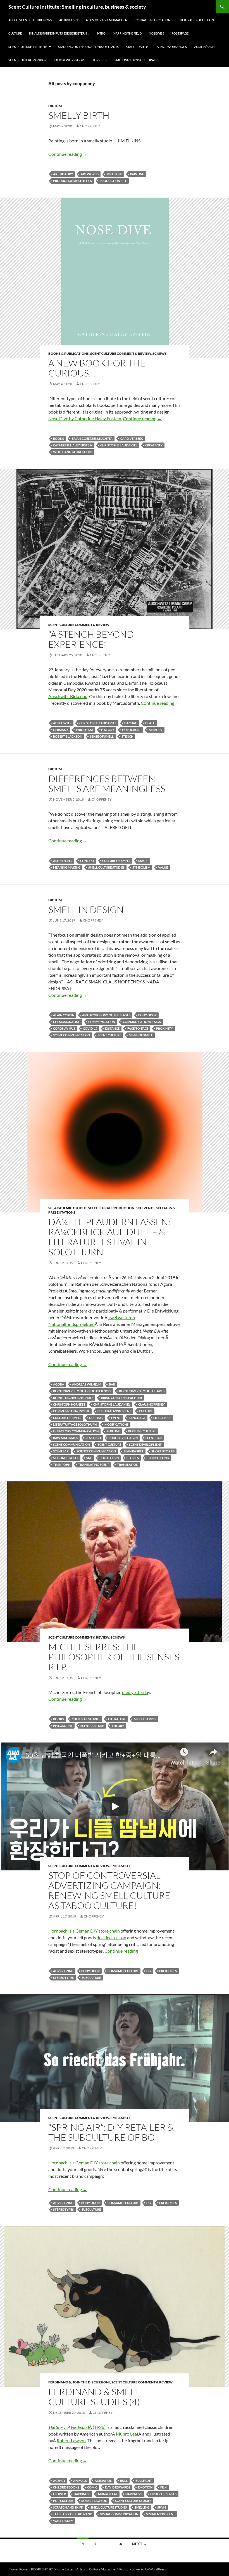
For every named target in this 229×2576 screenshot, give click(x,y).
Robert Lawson (71, 2440)
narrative (134, 2494)
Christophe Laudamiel (119, 445)
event (116, 1418)
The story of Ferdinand (73, 2514)
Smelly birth (79, 115)
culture (146, 1411)
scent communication (71, 1035)
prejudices (168, 1971)
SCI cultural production (111, 1208)
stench (127, 736)
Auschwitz (62, 723)
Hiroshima (85, 730)
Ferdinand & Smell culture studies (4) (94, 2397)
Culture (15, 33)
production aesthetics (72, 181)
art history (63, 174)
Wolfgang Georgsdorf (73, 452)
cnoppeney (90, 126)
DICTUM (55, 106)
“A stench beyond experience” (91, 639)
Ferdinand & (60, 2382)
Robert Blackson (68, 736)
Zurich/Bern (204, 47)
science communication (96, 1451)
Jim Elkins (114, 174)
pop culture (63, 2501)
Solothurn (109, 1458)
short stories (163, 1451)
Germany (61, 730)
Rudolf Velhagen (123, 1438)
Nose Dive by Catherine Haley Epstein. (85, 418)
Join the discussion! (91, 2382)
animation (103, 2481)
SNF (89, 1458)
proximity (164, 1028)
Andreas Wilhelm (87, 1384)
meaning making (67, 867)
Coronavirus (64, 1028)
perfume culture (142, 1431)
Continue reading (68, 154)
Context (87, 861)
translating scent (94, 1465)
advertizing (63, 1971)
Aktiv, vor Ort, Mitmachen (107, 20)
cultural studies (86, 1719)
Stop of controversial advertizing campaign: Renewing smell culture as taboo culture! (109, 1890)
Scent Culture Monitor (28, 60)
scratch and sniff (68, 2507)
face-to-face (138, 1028)
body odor (147, 1015)
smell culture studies (106, 867)
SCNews (160, 353)
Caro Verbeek (132, 438)
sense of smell (102, 736)
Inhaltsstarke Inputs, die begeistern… (59, 33)
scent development (145, 1444)
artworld (90, 174)
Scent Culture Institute (28, 47)
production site (113, 181)
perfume (113, 1431)
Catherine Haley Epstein (73, 445)
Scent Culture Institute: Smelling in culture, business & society (77, 7)
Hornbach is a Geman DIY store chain (84, 1931)
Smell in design (86, 909)
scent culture (109, 1035)
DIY (149, 1971)
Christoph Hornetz (69, 1404)
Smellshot (120, 1866)
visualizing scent (161, 2514)
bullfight (144, 2481)
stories (133, 1458)
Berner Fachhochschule (73, 1398)
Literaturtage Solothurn (75, 1424)
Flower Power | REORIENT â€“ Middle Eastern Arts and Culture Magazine (62, 2569)
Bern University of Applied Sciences (82, 1391)
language (137, 1418)
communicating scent (71, 1411)
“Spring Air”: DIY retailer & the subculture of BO (111, 2132)
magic (143, 861)
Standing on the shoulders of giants (88, 47)
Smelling (142, 2507)
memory (156, 730)
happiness (82, 2494)
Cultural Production (196, 20)
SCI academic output (67, 1208)
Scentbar (61, 1451)
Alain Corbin (64, 1015)
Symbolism (141, 867)
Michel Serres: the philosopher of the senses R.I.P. (114, 1657)
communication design (142, 1022)
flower (59, 2494)
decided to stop (111, 1937)
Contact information (152, 20)
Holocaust (132, 730)
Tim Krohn (62, 1465)
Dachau (131, 723)
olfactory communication (76, 1431)
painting (137, 174)
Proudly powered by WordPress (143, 2569)
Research (93, 1438)
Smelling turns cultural (135, 60)
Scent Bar (154, 1438)
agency (59, 2481)
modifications (116, 1424)
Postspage (180, 33)
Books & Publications (69, 353)
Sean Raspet (134, 1451)
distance (112, 1028)
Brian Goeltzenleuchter (92, 438)
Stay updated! (137, 47)
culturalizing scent (114, 1411)
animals (80, 2481)
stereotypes (63, 1978)
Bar (112, 1384)
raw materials (65, 1438)
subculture (91, 1978)
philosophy (63, 1726)
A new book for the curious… (97, 368)
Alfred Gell (63, 861)
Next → (139, 2544)
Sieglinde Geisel (66, 1458)
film (164, 2487)
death (150, 723)
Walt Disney (63, 2521)
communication (102, 1022)
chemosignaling (67, 1022)
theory (118, 1726)
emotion (145, 2487)
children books (66, 2487)
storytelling (158, 1458)
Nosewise (157, 33)
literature (162, 1418)
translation (128, 1465)
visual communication (119, 2514)
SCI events (145, 1208)
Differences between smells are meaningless (107, 783)
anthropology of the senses (106, 1015)
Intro (101, 33)
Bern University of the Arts (142, 1391)
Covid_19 (90, 1028)
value (163, 867)
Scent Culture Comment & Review (121, 353)
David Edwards (118, 2487)
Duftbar (96, 1418)
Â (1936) (77, 2427)
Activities (67, 20)
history (108, 730)
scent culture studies (133, 2501)
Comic (92, 2487)
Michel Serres (145, 1719)
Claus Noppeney (152, 1404)
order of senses (163, 2494)
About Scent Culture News (30, 20)
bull (124, 2481)
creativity (154, 445)
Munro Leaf (127, 2434)
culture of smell (116, 861)
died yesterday (136, 1692)
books (59, 438)
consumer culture (123, 1971)
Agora (59, 1384)
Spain (162, 2507)
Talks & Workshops (171, 47)
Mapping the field (127, 33)
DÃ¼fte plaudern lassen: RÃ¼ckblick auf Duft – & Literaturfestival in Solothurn (109, 1237)
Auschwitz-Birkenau (68, 696)
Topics (98, 60)
